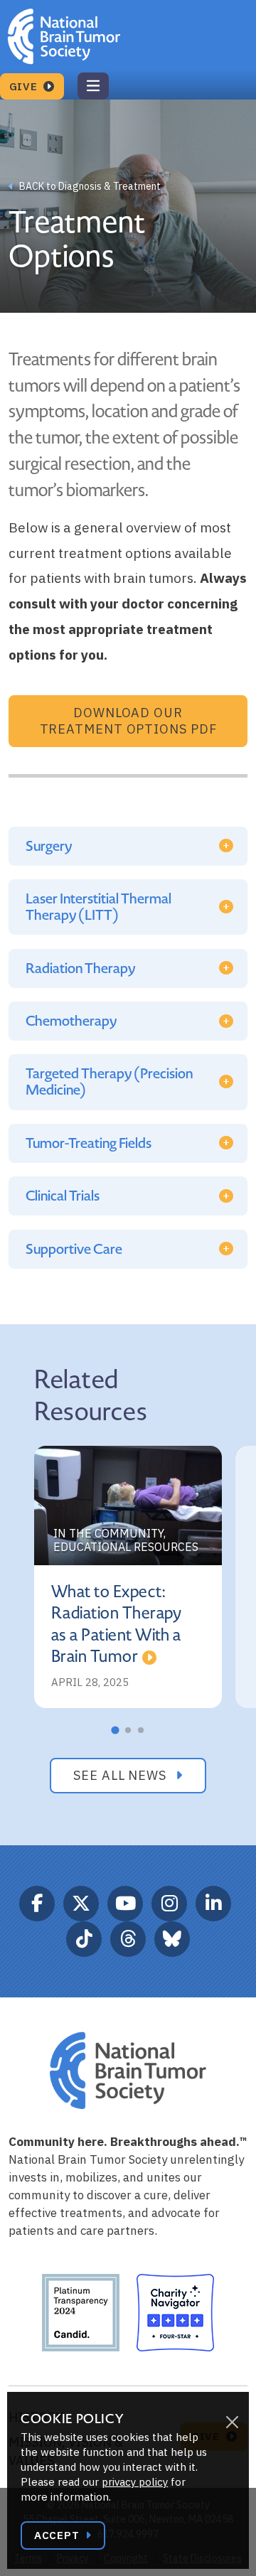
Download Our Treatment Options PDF (128, 721)
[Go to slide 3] (141, 1730)
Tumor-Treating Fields (89, 1143)
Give (25, 86)
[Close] (232, 2422)
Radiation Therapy (80, 968)
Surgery (49, 846)
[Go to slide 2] (128, 1730)
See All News (122, 1775)
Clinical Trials (63, 1196)
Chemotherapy (71, 1021)
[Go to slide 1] (115, 1730)
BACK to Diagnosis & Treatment (89, 186)
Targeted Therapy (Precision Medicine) (109, 1082)
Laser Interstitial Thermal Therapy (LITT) (98, 907)
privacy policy (135, 2482)
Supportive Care (74, 1249)
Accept (58, 2535)
